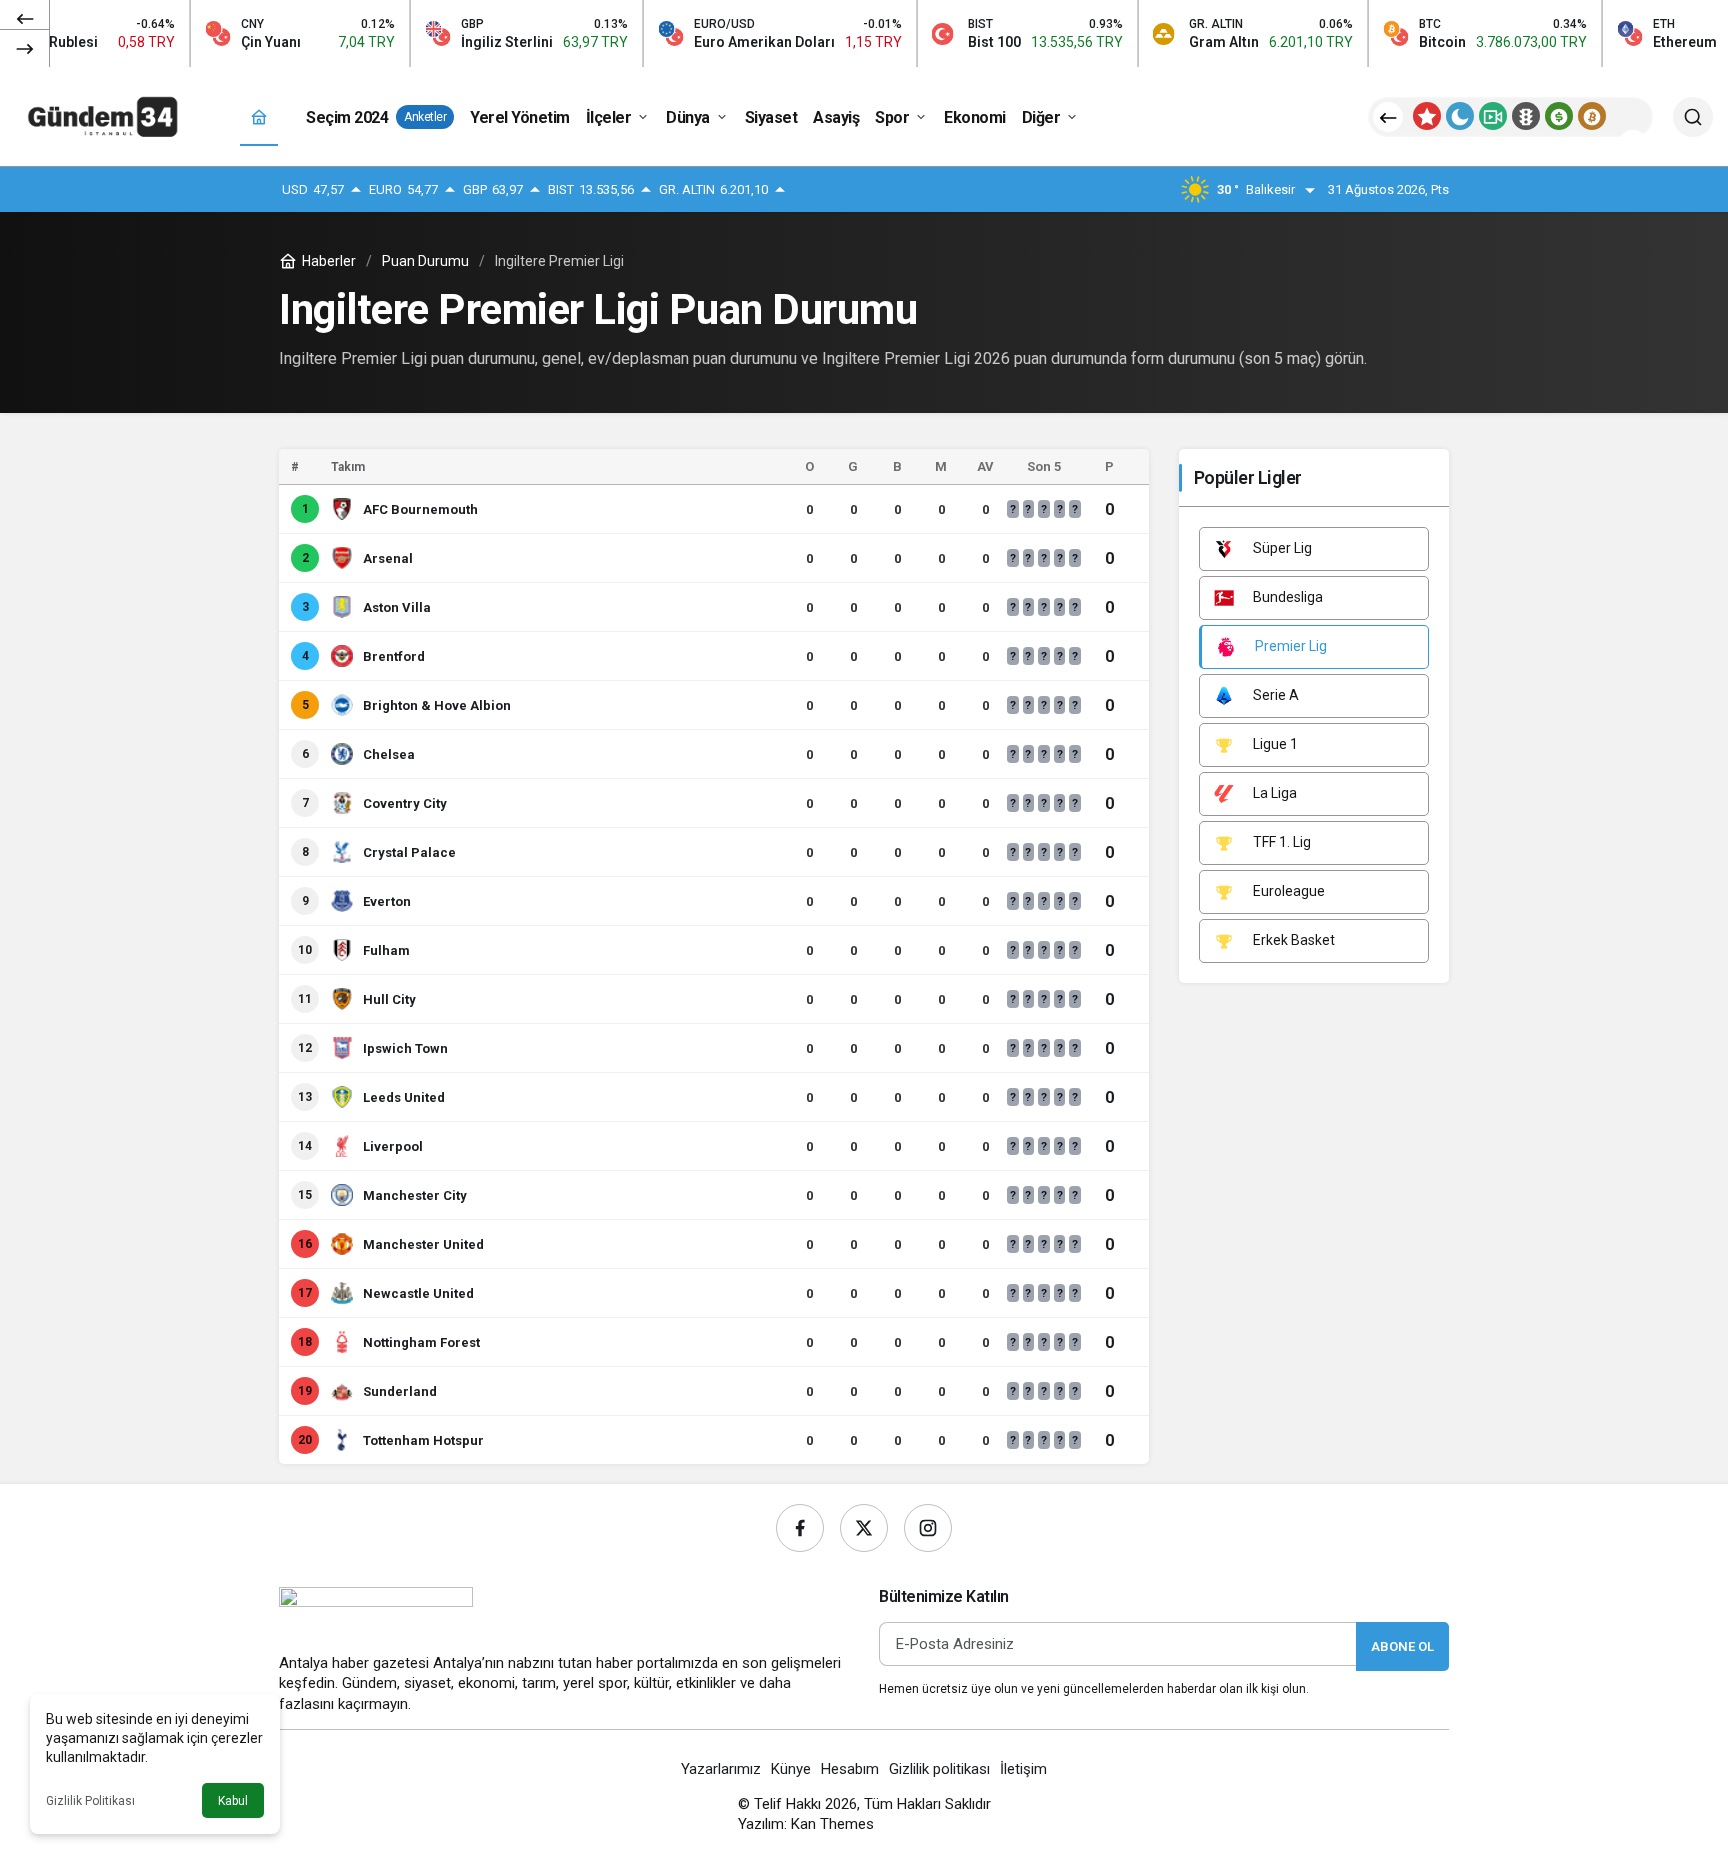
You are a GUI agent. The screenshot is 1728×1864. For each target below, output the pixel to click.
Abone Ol (1402, 1646)
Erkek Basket (1292, 940)
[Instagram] (928, 1528)
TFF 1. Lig (1280, 842)
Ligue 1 (1274, 744)
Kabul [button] (233, 1801)
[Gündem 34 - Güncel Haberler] (105, 115)
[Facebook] (800, 1528)
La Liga (1273, 793)
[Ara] (1693, 117)
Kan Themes (832, 1824)
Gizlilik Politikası (90, 1801)
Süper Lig (1281, 548)
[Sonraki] (25, 48)
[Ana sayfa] (259, 117)
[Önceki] (25, 19)
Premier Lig (1289, 646)
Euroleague (1287, 891)
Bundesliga (1286, 597)
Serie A (1274, 695)
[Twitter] (864, 1528)
